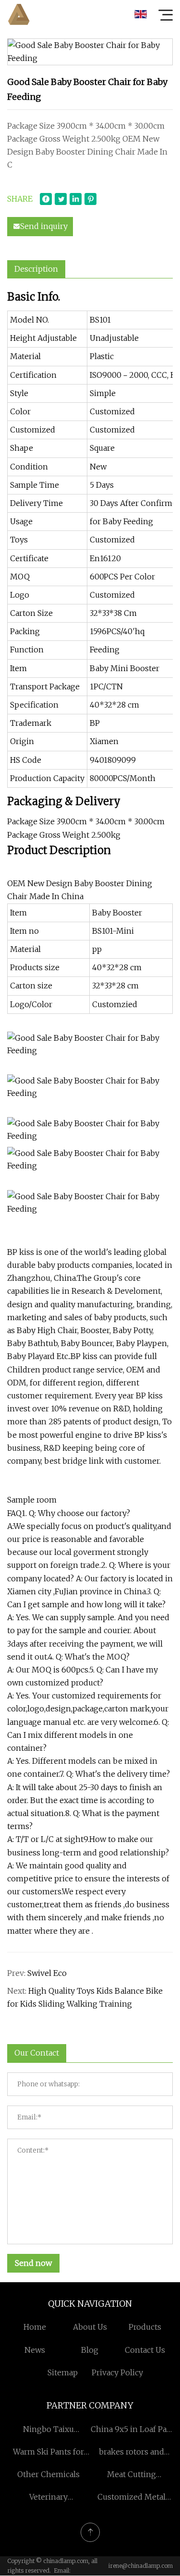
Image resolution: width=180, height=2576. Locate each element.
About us (90, 2327)
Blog (90, 2350)
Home (35, 2327)
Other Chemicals (48, 2474)
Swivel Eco (47, 1973)
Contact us (145, 2350)
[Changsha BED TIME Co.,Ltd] (19, 14)
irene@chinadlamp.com (141, 2566)
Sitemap (63, 2372)
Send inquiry (44, 226)
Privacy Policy (117, 2372)
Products (145, 2327)
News (35, 2350)
